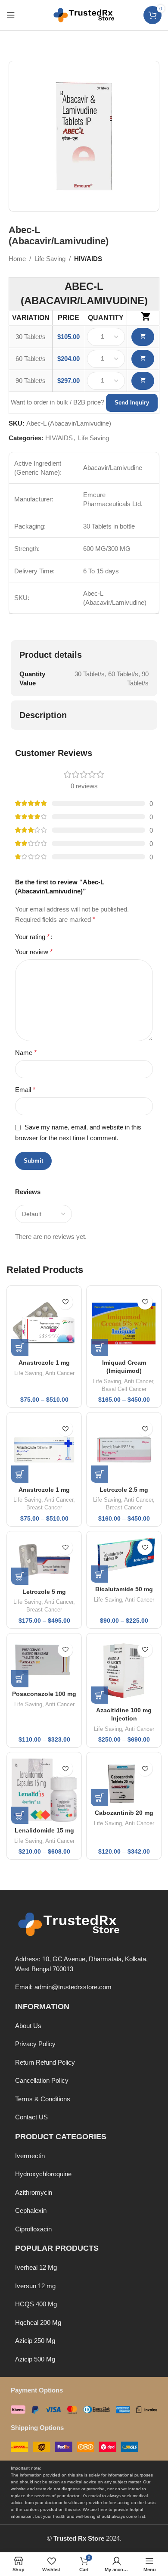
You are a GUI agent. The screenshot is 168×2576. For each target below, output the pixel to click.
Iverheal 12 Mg (36, 2267)
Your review (34, 952)
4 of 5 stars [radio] (83, 937)
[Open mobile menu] (11, 15)
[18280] (143, 337)
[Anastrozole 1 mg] (44, 1323)
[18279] (143, 381)
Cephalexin (31, 2210)
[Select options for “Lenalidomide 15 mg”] (20, 1815)
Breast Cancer (44, 1507)
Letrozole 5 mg (44, 1592)
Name (26, 1053)
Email (25, 1090)
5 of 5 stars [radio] (90, 937)
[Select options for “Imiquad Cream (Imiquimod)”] (100, 1347)
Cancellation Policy (42, 2080)
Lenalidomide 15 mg (44, 1831)
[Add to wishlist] (65, 1302)
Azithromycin (34, 2192)
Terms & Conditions (43, 2099)
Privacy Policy (35, 2044)
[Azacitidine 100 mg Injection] (124, 1671)
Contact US (31, 2117)
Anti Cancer (60, 1373)
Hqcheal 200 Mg (38, 2322)
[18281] (143, 359)
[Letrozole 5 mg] (44, 1560)
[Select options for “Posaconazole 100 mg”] (20, 1679)
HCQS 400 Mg (36, 2304)
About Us (28, 2026)
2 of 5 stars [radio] (69, 937)
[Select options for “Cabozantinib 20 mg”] (100, 1798)
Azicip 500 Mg (35, 2359)
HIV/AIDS (88, 259)
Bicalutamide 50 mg (124, 1589)
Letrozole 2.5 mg (124, 1490)
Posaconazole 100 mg (44, 1694)
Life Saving (50, 259)
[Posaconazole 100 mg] (44, 1663)
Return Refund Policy (45, 2062)
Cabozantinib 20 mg (124, 1813)
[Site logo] (84, 14)
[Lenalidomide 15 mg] (44, 1790)
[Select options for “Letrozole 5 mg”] (20, 1576)
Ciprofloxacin (33, 2229)
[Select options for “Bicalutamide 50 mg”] (100, 1574)
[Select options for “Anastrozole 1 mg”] (20, 1347)
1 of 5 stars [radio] (62, 937)
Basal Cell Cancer (124, 1389)
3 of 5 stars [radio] (76, 937)
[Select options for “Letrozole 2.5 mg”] (100, 1474)
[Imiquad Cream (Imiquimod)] (124, 1323)
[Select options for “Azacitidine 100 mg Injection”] (100, 1695)
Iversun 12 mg (35, 2286)
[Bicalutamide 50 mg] (124, 1559)
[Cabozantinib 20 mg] (124, 1781)
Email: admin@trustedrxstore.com (63, 1987)
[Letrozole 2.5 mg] (124, 1450)
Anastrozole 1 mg (44, 1363)
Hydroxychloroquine (43, 2174)
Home (17, 259)
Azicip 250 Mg (35, 2341)
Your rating (32, 937)
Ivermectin (30, 2156)
